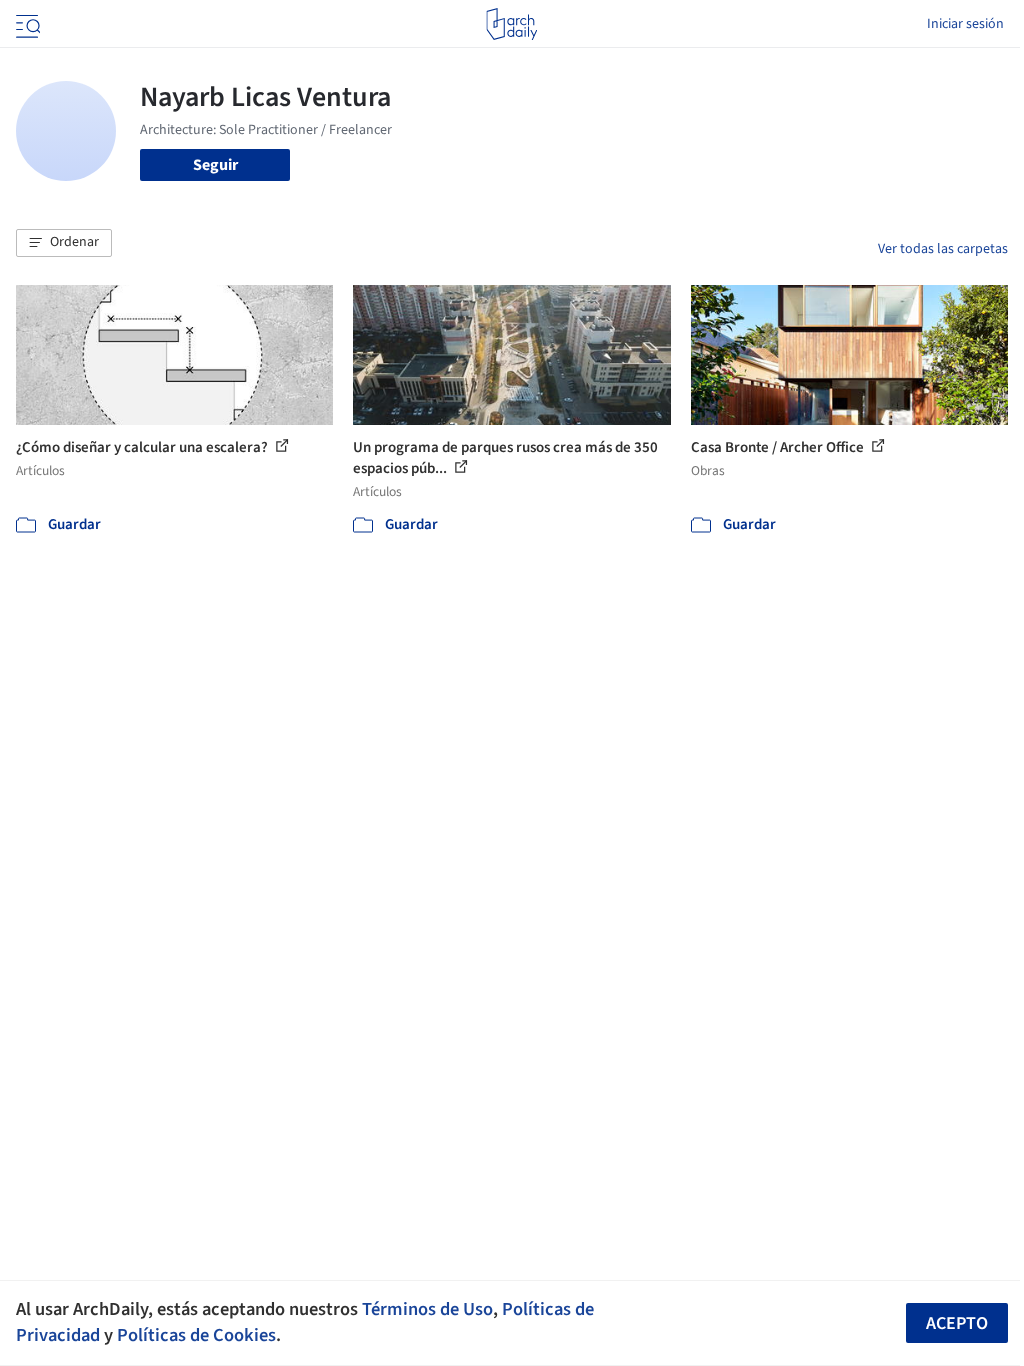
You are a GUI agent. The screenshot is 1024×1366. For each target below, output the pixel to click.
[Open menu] (26, 24)
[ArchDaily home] (511, 24)
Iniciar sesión (965, 24)
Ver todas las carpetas (943, 249)
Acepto (957, 1323)
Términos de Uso (427, 1309)
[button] (64, 243)
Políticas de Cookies (196, 1335)
